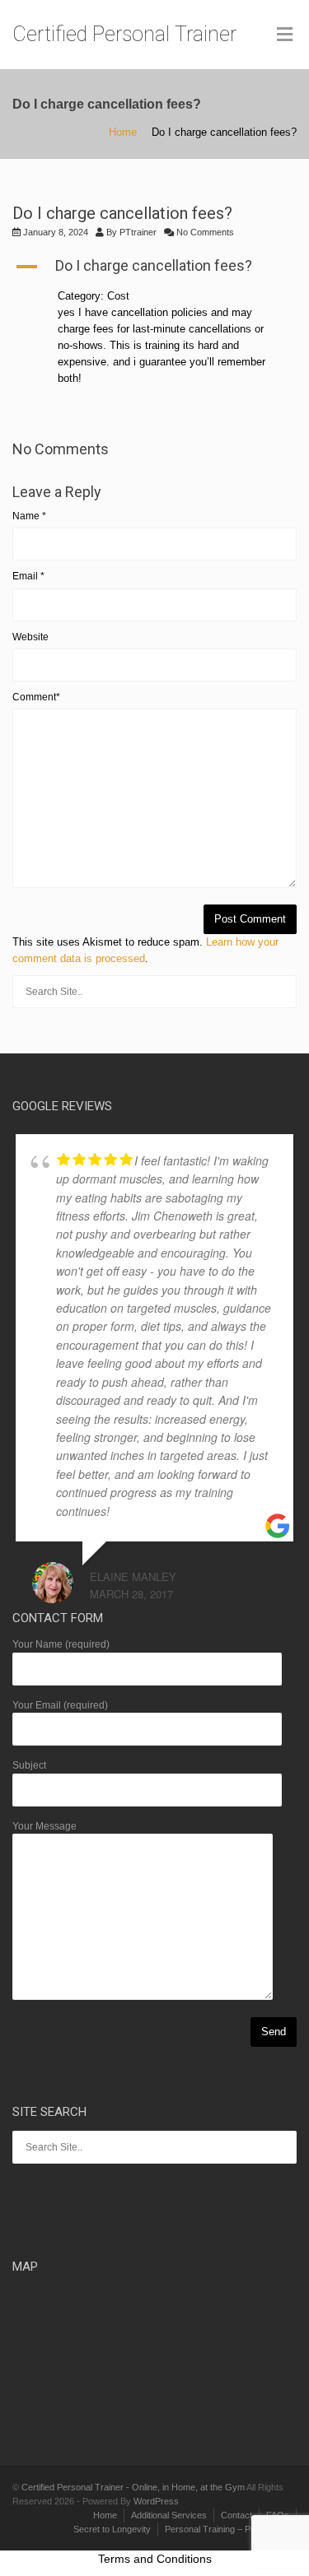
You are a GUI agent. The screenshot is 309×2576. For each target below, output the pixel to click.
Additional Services (169, 2515)
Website (30, 637)
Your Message (44, 1826)
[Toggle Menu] (285, 35)
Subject (29, 1765)
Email (28, 576)
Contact (236, 2515)
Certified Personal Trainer (124, 34)
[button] (154, 267)
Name (29, 516)
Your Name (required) (61, 1644)
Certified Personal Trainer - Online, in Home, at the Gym (133, 2487)
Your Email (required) (60, 1705)
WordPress (156, 2501)
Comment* (36, 697)
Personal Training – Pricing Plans (231, 2529)
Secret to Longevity (112, 2529)
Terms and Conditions (155, 2559)
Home (123, 132)
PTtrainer (138, 232)
